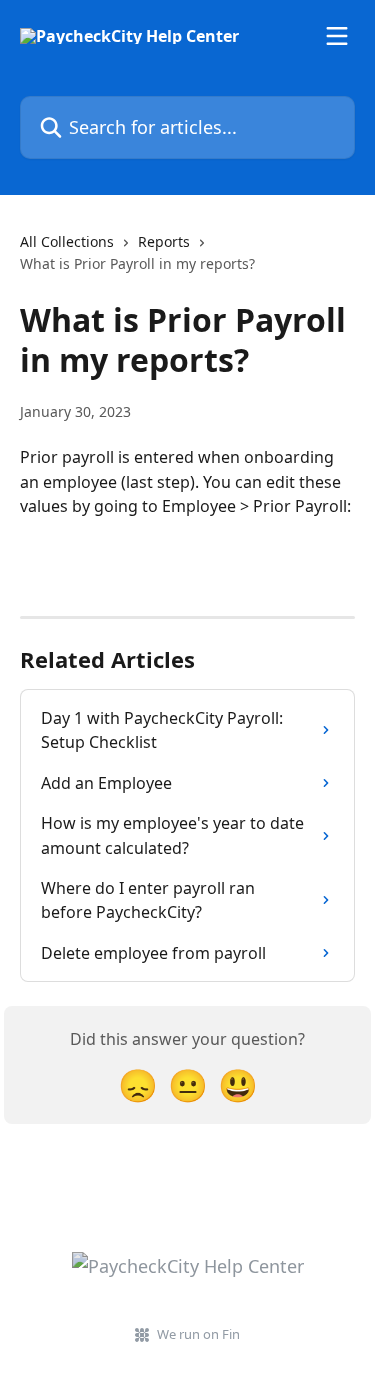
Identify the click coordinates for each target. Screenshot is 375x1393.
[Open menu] (337, 36)
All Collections (67, 241)
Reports (164, 241)
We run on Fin (198, 1334)
